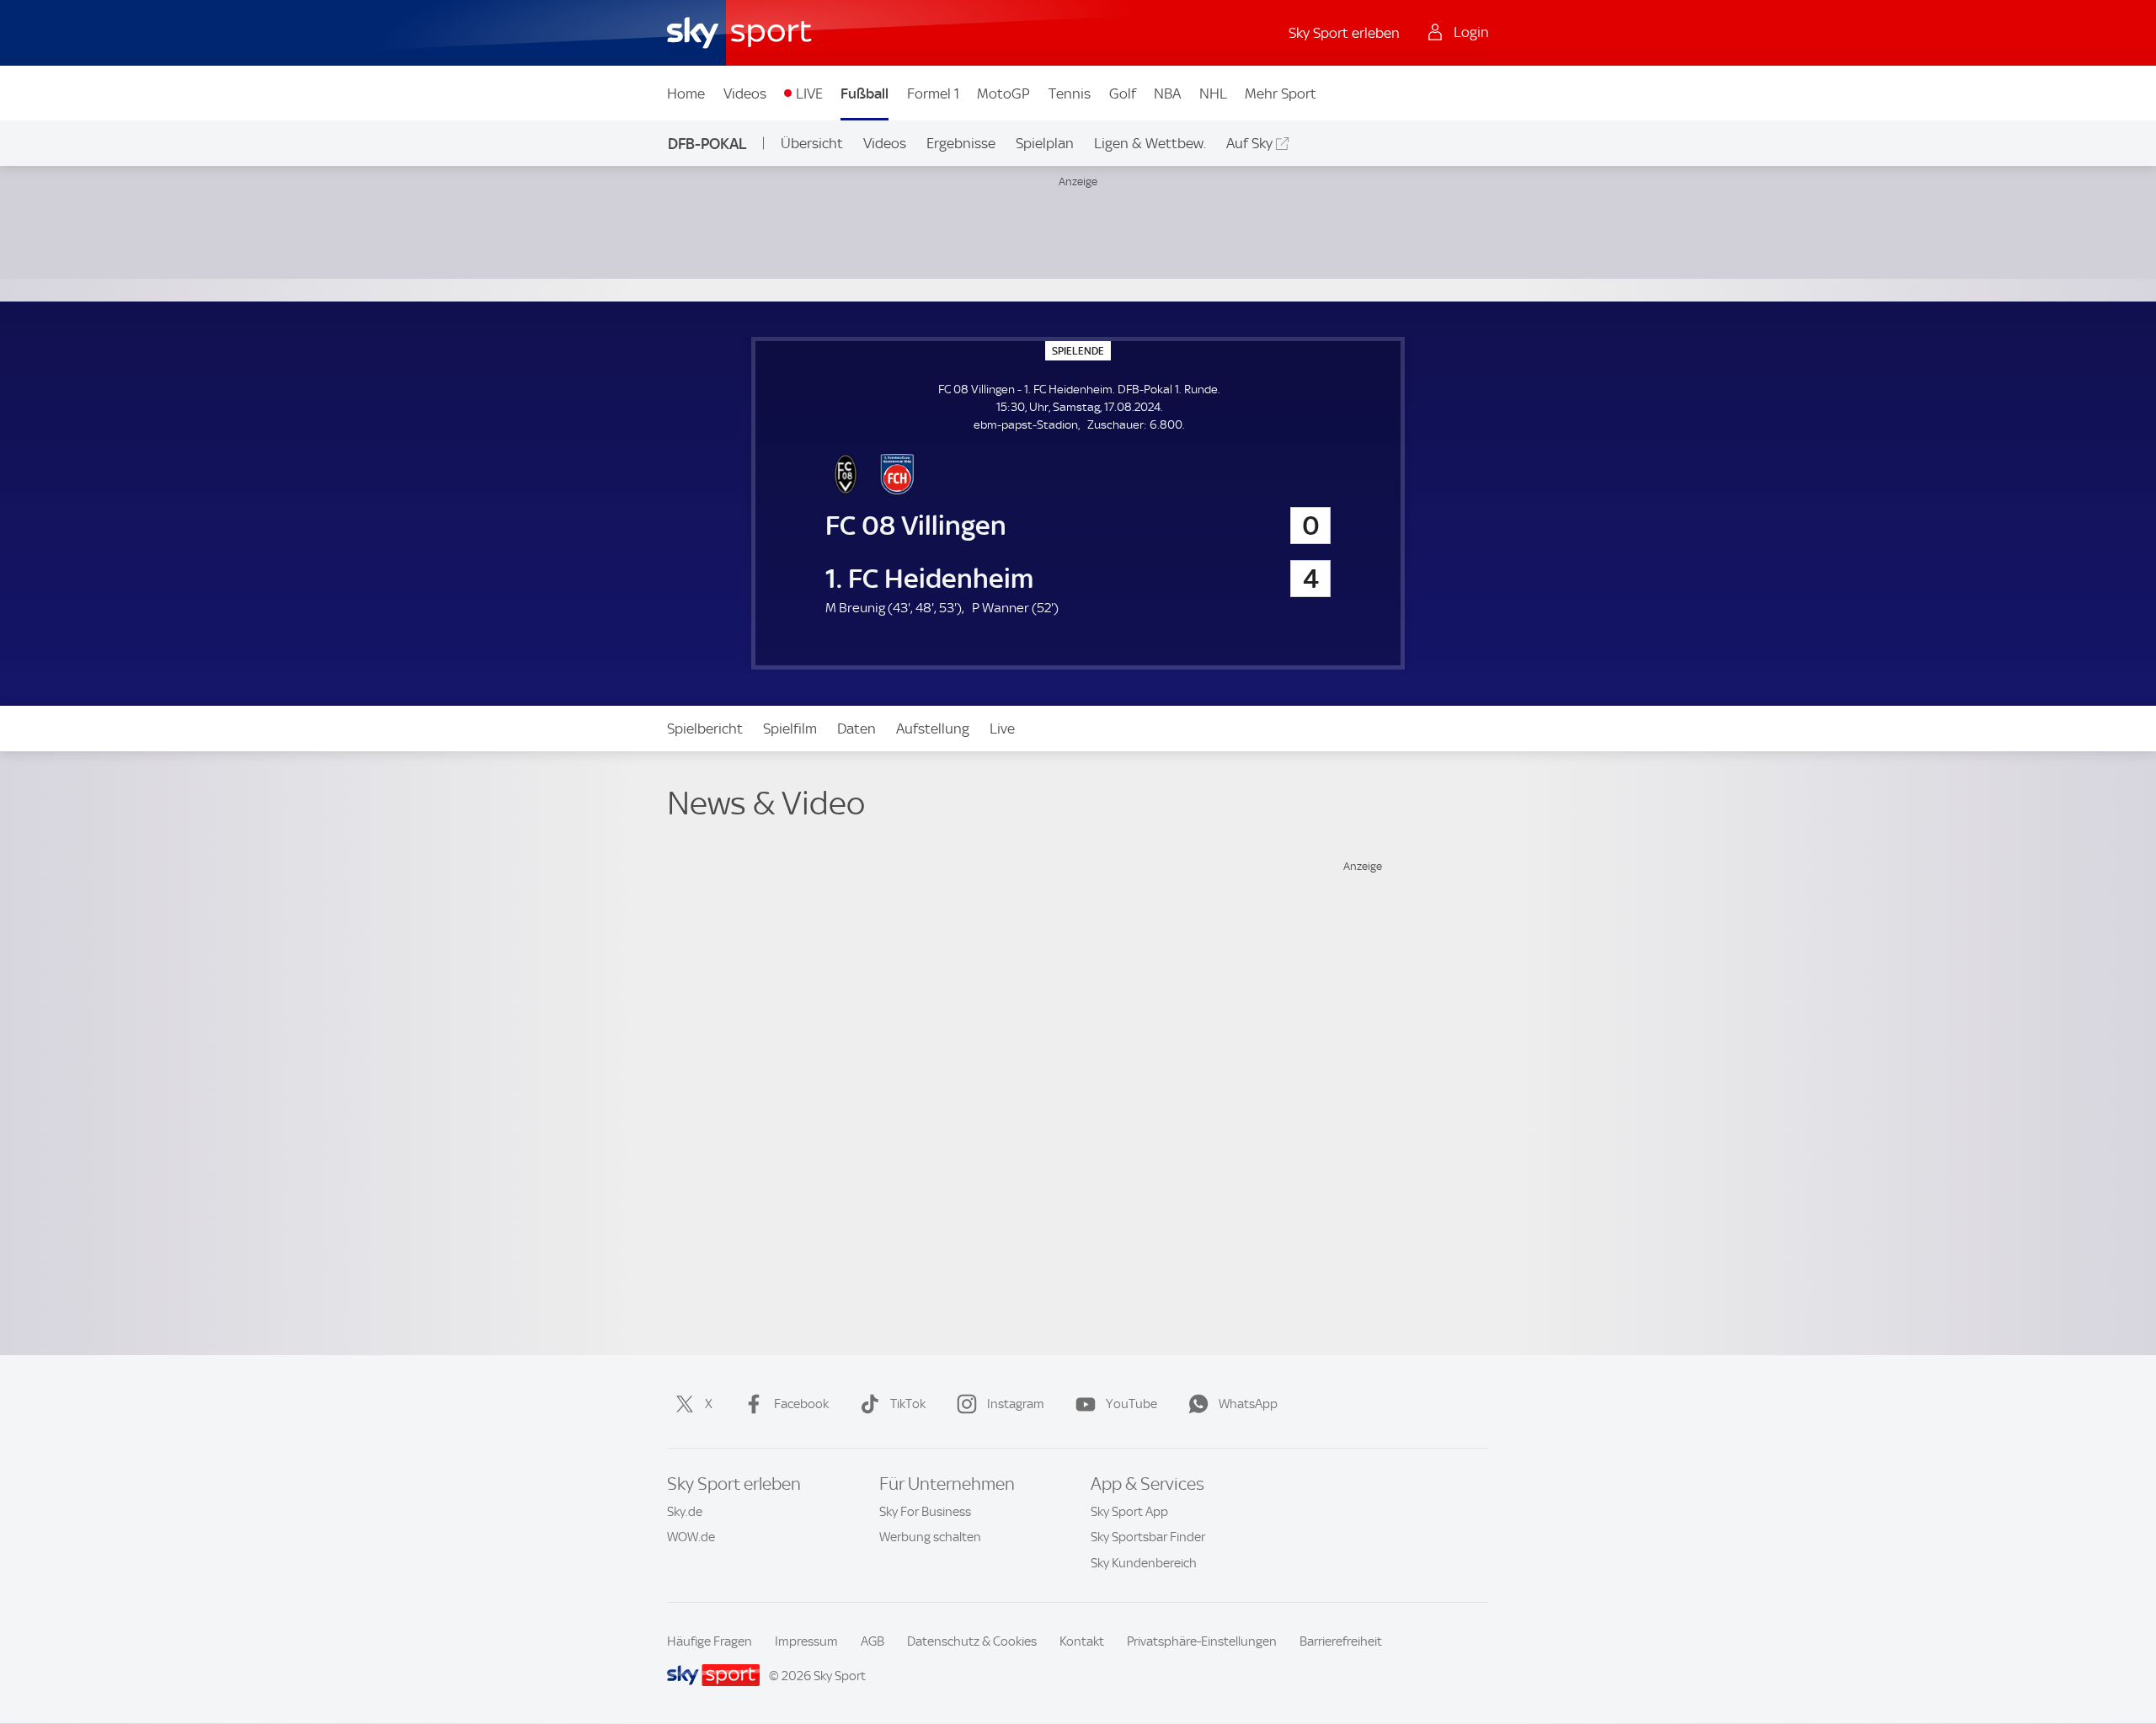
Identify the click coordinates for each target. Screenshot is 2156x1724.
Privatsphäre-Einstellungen (1202, 1641)
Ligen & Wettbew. (1150, 143)
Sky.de (685, 1512)
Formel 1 (933, 93)
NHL (1213, 93)
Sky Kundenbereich (1144, 1563)
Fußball (865, 93)
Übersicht (812, 143)
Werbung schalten (930, 1537)
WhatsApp (1248, 1404)
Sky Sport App (1129, 1512)
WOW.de (691, 1537)
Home (686, 93)
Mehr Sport (1281, 93)
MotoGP (1003, 93)
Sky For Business (925, 1512)
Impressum (806, 1641)
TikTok (908, 1404)
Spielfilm (790, 729)
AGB (873, 1641)
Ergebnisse (961, 143)
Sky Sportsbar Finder (1148, 1537)
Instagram (1016, 1404)
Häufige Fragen (710, 1641)
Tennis (1070, 93)
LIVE (809, 93)
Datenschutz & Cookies (972, 1641)
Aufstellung (933, 729)
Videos (745, 93)
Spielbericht (705, 729)
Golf (1123, 93)
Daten (857, 729)
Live (1002, 729)
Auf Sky (1249, 143)
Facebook (801, 1404)
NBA (1167, 93)
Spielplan (1045, 143)
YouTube (1131, 1404)
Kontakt (1082, 1641)
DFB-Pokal (707, 144)
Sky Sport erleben (1344, 33)
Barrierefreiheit (1341, 1641)
